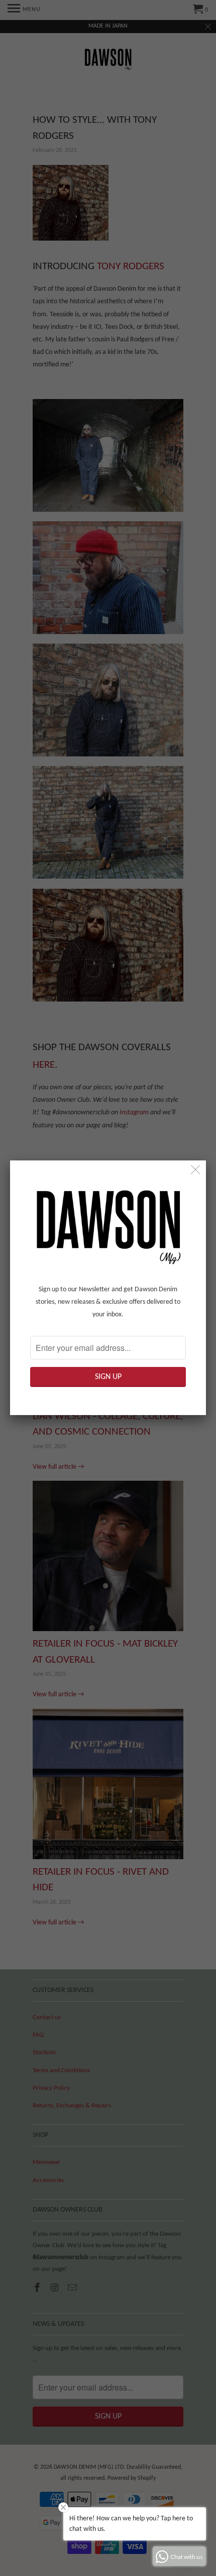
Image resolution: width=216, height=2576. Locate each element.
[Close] (196, 1171)
